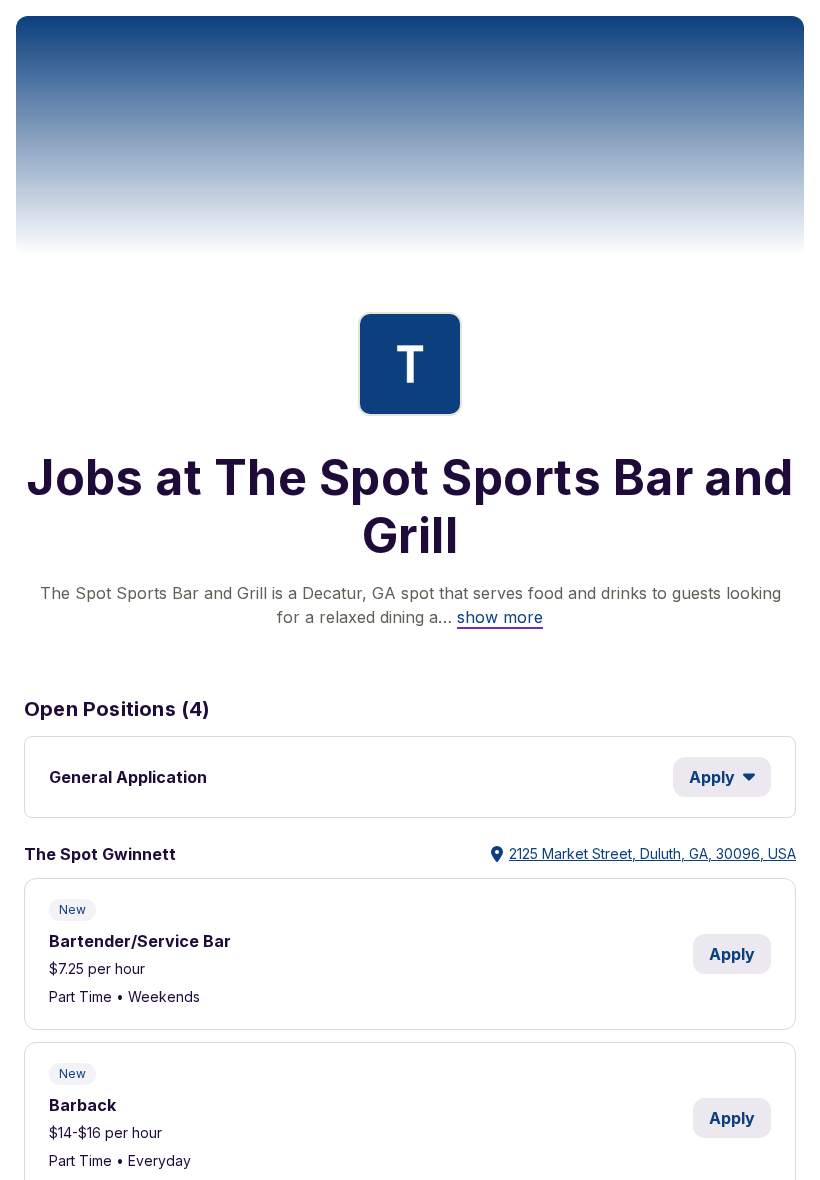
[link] (500, 617)
